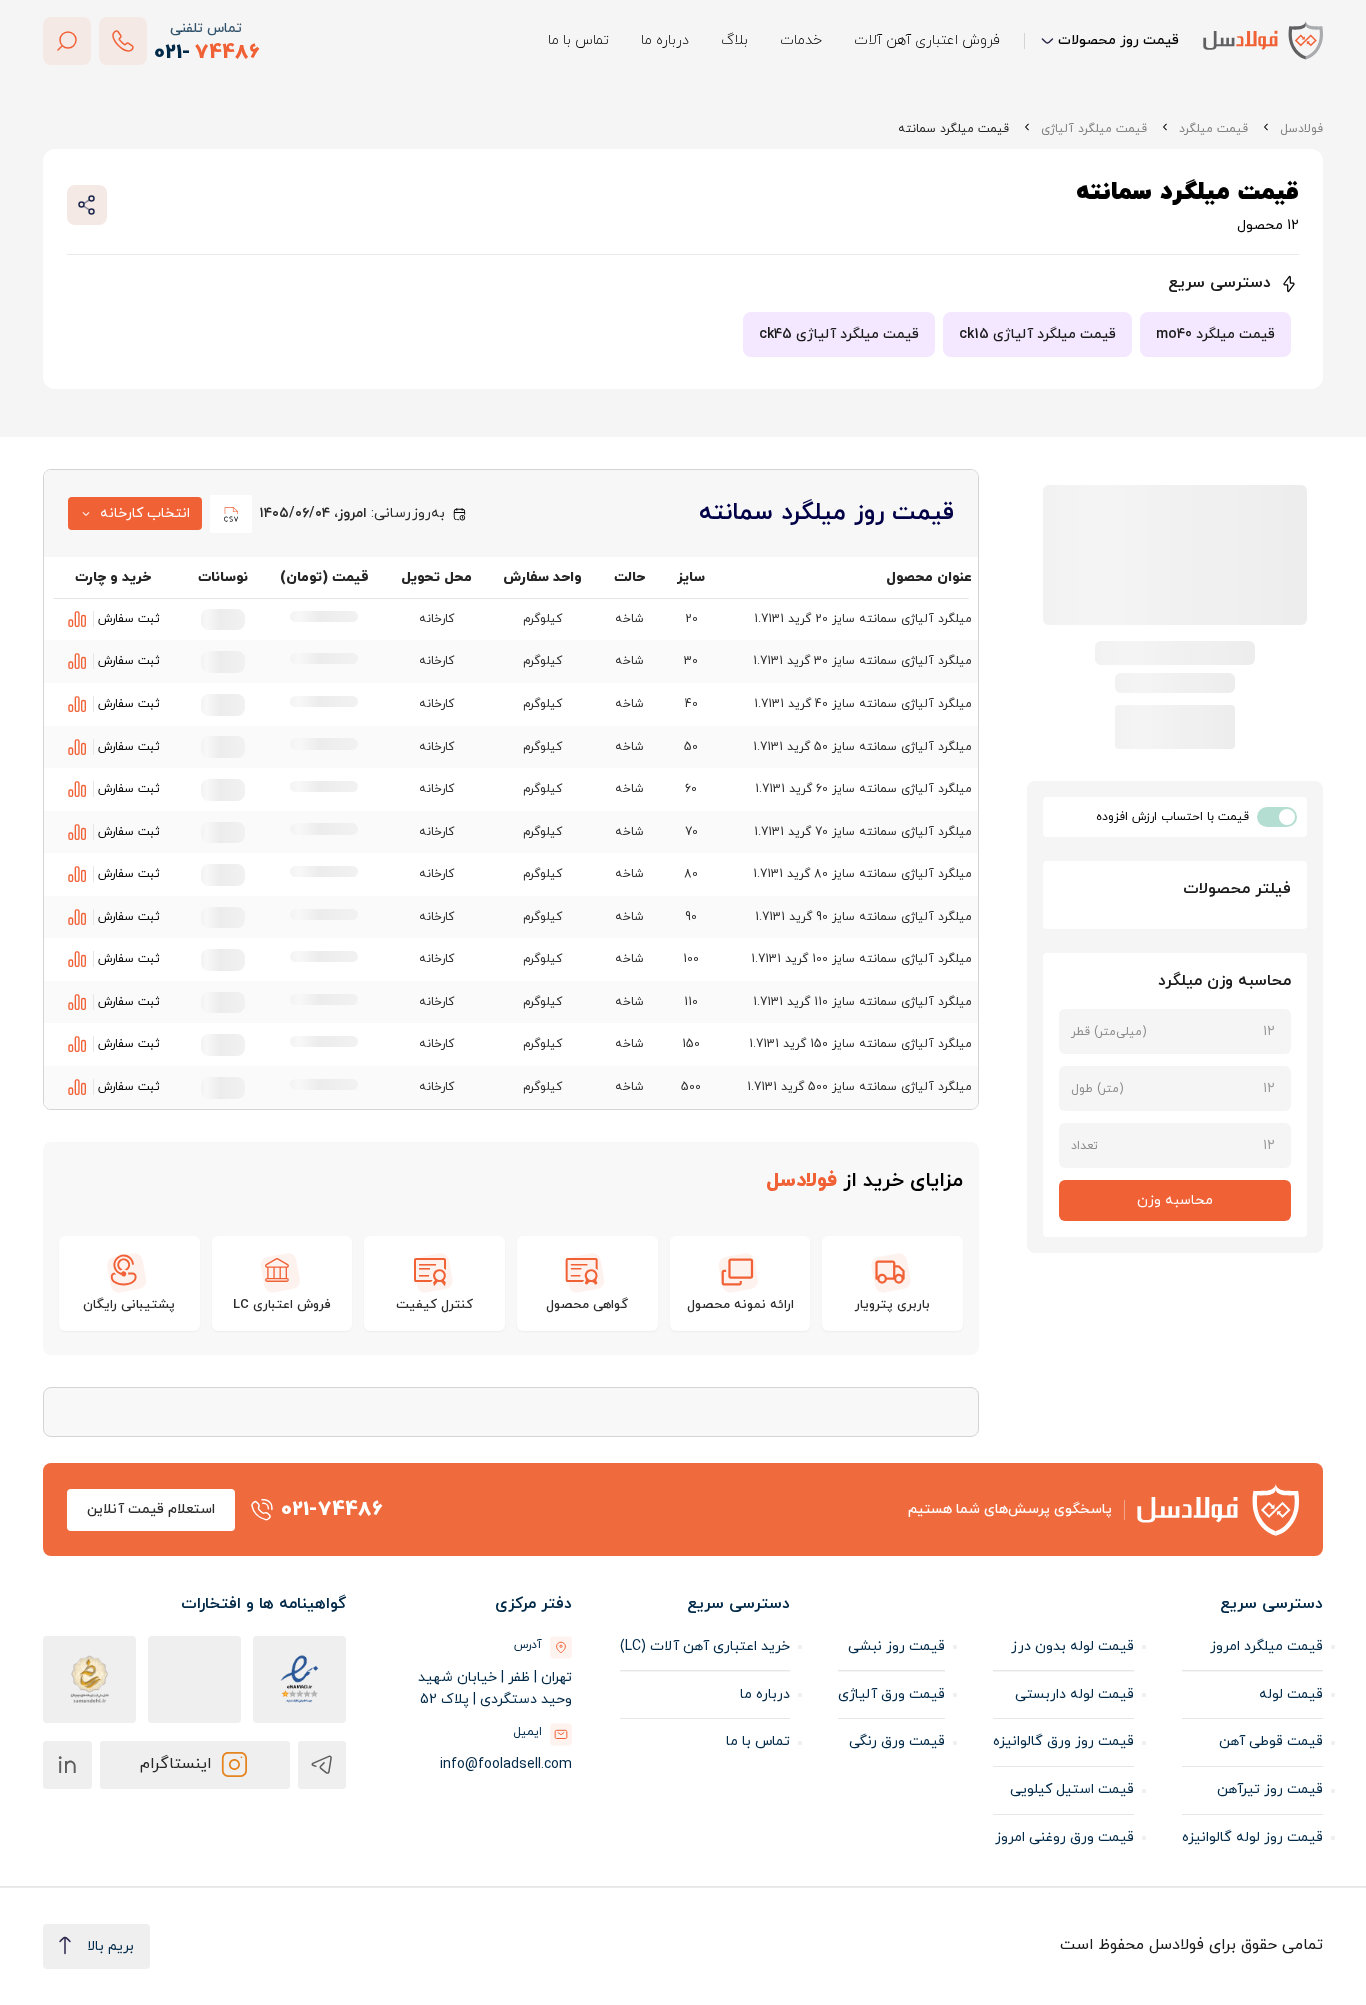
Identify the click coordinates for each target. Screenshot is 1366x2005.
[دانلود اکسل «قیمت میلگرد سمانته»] (231, 514)
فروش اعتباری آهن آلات (927, 40)
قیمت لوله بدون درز (1072, 1646)
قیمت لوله (1291, 1694)
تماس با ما (578, 40)
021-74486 (332, 1510)
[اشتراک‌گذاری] (87, 205)
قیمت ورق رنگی (897, 1741)
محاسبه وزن (1175, 1200)
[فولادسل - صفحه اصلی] (1263, 40)
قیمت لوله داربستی (1074, 1694)
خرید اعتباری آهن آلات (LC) (705, 1646)
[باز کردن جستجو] (67, 41)
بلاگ (734, 40)
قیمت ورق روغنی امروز (1064, 1837)
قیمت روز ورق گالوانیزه (1063, 1741)
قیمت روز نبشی (896, 1646)
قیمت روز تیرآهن (1270, 1789)
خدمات (801, 40)
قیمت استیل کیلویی (1072, 1789)
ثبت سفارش (129, 619)
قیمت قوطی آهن (1271, 1741)
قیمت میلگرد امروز (1266, 1646)
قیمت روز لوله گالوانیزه (1252, 1837)
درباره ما (665, 40)
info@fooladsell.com (506, 1764)
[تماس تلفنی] (123, 41)
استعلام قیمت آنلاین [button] (151, 1509)
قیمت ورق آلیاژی (891, 1694)
